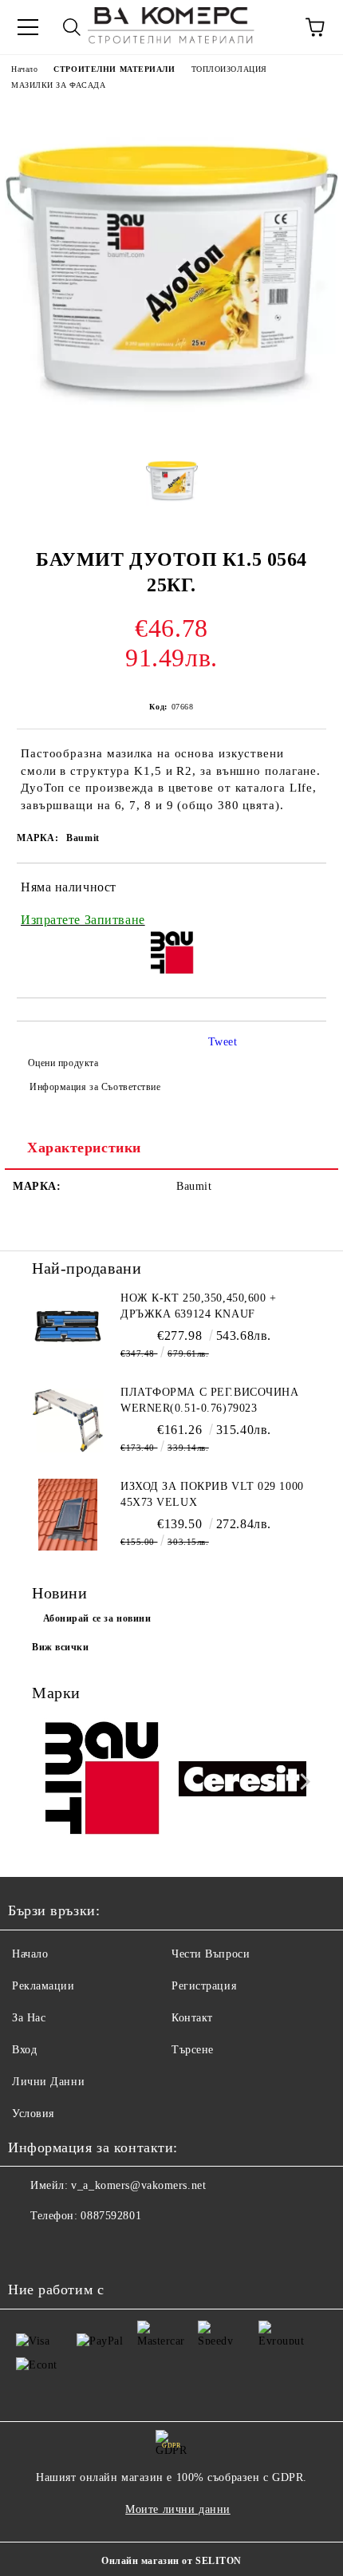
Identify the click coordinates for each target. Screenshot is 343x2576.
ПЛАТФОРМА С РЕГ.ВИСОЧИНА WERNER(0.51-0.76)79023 (209, 1400)
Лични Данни (48, 2082)
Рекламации (43, 1986)
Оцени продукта (63, 1063)
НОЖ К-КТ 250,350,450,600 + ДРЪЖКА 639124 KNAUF (199, 1306)
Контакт (192, 2018)
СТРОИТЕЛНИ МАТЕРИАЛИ (114, 69)
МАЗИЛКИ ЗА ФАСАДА (59, 85)
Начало (24, 69)
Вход (24, 2050)
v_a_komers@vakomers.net (138, 2185)
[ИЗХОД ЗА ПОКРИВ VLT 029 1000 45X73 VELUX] (68, 1515)
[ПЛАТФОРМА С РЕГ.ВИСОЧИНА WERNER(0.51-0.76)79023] (68, 1420)
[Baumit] (101, 1782)
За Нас (29, 2018)
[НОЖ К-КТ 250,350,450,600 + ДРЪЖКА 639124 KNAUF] (68, 1326)
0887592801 (111, 2216)
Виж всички (61, 1647)
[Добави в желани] (304, 890)
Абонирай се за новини (97, 1618)
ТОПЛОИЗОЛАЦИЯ (229, 69)
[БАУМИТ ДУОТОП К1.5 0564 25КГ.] (171, 430)
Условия (33, 2114)
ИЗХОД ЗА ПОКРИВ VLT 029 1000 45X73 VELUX (212, 1494)
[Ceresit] (243, 1781)
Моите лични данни (178, 2509)
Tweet (223, 1042)
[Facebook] (29, 2248)
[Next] (302, 1782)
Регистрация (204, 1986)
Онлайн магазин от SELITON (171, 2561)
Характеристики (84, 1148)
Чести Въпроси (211, 1954)
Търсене (193, 2050)
